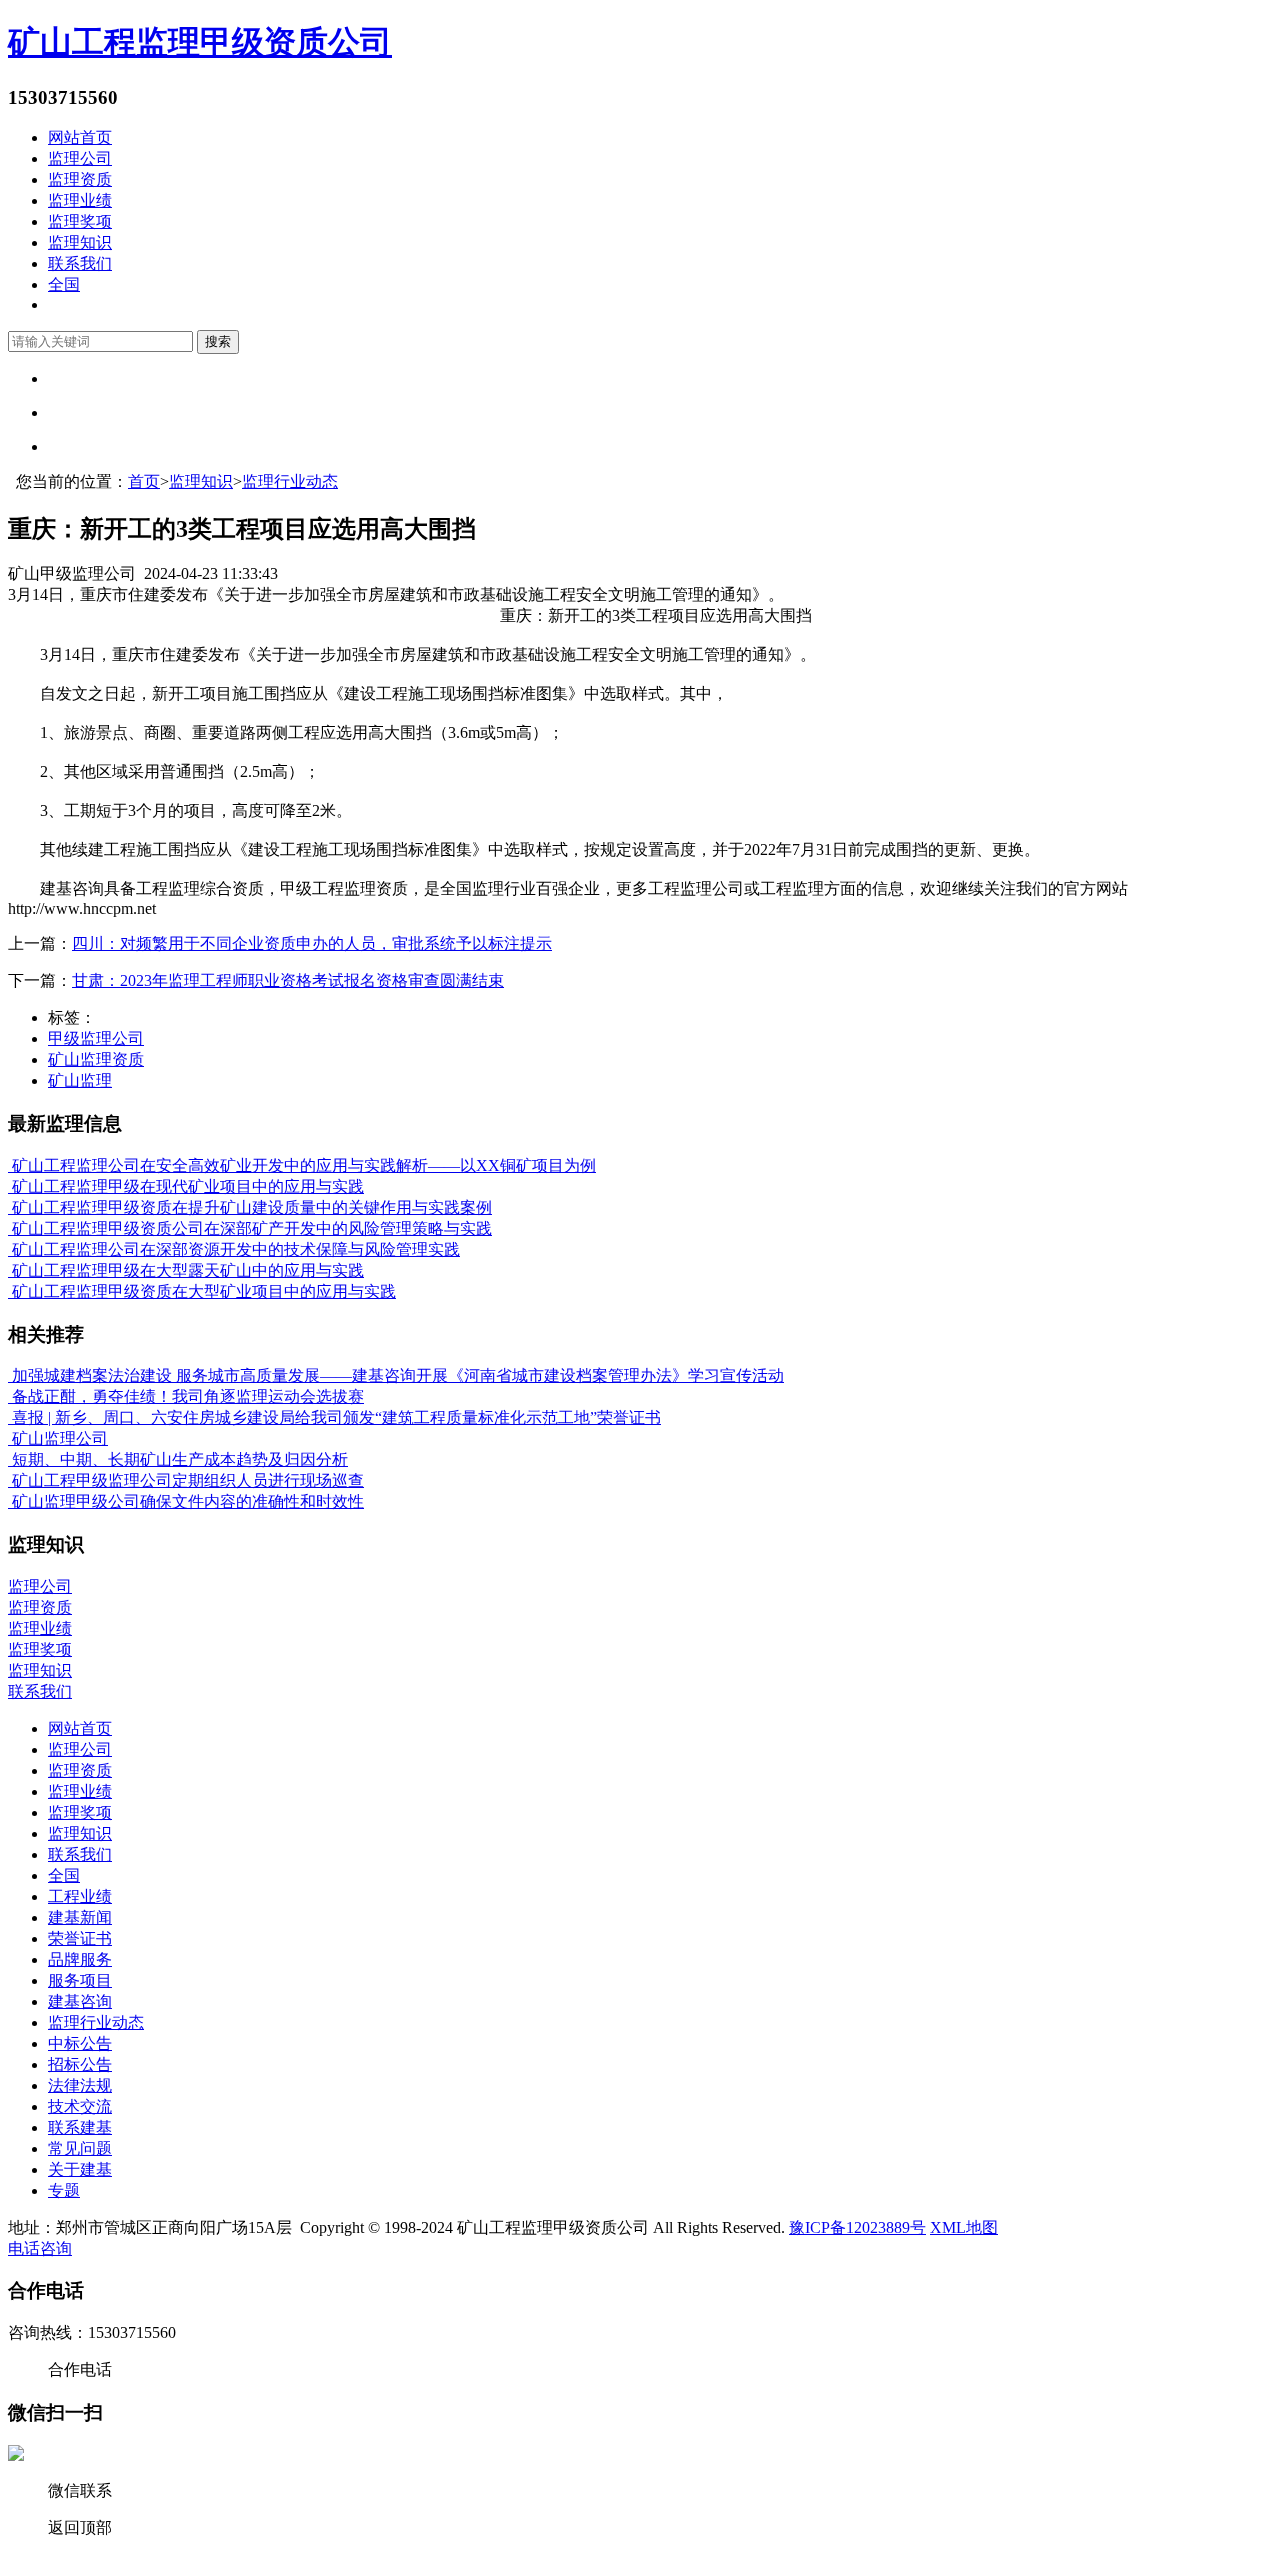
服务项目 (80, 1980)
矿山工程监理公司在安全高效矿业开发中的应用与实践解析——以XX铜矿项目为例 (302, 1165)
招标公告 (80, 2064)
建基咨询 (80, 2001)
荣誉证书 (80, 1938)
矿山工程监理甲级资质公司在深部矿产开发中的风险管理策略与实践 (250, 1228)
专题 (64, 2190)
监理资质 (80, 179)
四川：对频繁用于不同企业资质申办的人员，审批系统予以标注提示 (312, 943)
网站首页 (80, 137)
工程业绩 (80, 1896)
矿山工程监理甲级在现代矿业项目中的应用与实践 (186, 1186)
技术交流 (80, 2106)
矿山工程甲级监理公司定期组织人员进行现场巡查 (186, 1480)
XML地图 (964, 2227)
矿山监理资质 (96, 1059)
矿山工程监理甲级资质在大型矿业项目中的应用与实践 (202, 1291)
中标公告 (80, 2043)
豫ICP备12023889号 (857, 2227)
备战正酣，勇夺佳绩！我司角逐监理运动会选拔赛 (186, 1396)
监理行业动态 (290, 481)
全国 (64, 284)
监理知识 (80, 242)
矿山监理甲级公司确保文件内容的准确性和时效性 (186, 1501)
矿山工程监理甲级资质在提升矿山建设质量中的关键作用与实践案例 (250, 1207)
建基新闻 (80, 1917)
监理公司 (80, 158)
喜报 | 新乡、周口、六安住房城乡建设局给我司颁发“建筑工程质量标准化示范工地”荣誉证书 (334, 1417)
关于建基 (80, 2169)
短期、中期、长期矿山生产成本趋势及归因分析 (178, 1459)
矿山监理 (80, 1080)
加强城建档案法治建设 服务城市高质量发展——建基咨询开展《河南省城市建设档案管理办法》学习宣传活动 (396, 1375)
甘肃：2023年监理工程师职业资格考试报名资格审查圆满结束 (288, 980)
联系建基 (80, 2127)
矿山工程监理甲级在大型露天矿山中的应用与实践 (186, 1270)
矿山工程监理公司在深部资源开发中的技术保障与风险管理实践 (234, 1249)
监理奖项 (80, 221)
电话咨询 (40, 2248)
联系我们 (80, 263)
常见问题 (80, 2148)
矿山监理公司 (58, 1438)
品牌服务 (80, 1959)
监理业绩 (80, 200)
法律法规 (80, 2085)
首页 (144, 481)
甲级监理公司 (96, 1038)
